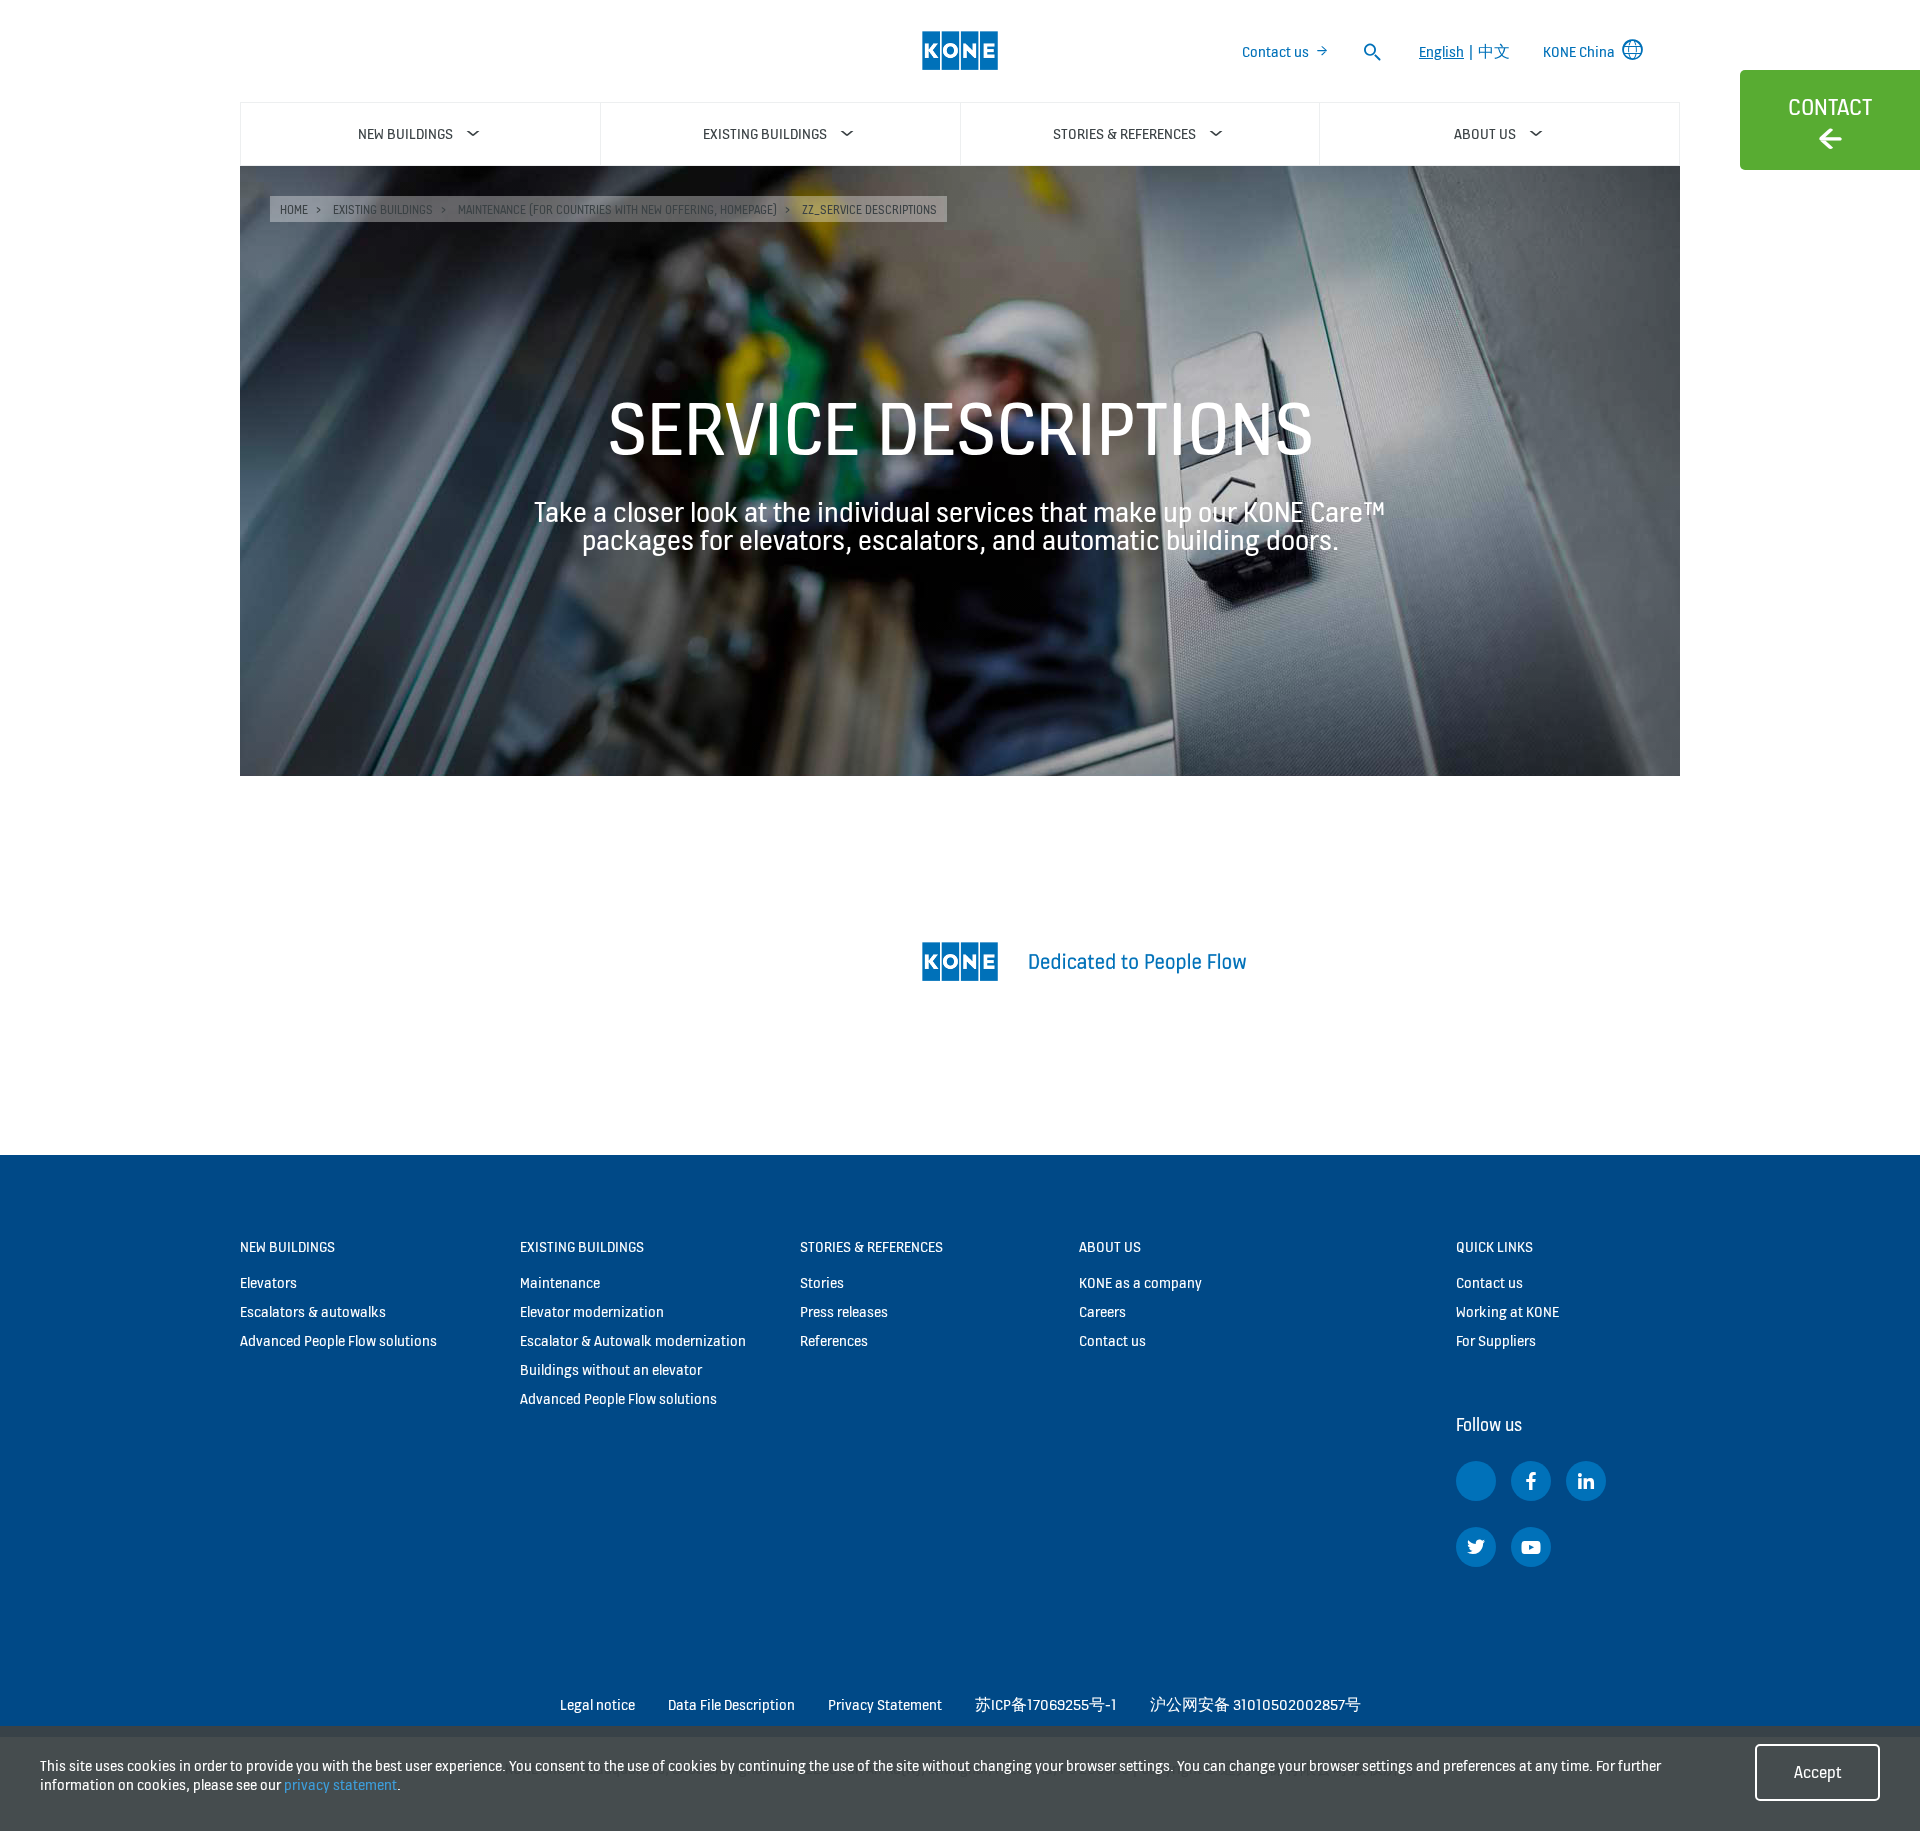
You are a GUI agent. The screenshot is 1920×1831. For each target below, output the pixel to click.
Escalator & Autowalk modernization (633, 1340)
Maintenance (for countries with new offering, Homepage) (617, 209)
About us (1110, 1246)
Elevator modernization (592, 1311)
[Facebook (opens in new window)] (1531, 1481)
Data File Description (731, 1704)
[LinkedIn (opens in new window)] (1586, 1481)
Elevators (268, 1282)
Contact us (1275, 51)
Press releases (844, 1311)
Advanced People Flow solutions (338, 1340)
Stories (822, 1282)
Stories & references (871, 1246)
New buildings (287, 1246)
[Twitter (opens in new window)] (1476, 1547)
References (834, 1340)
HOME (294, 209)
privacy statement (340, 1784)
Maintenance (560, 1282)
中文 (1494, 51)
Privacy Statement (885, 1704)
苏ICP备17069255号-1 (1046, 1704)
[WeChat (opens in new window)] (1476, 1481)
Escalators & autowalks (313, 1311)
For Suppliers (1496, 1340)
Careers (1102, 1311)
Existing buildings (383, 209)
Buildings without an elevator (611, 1369)
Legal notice (597, 1704)
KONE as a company (1140, 1282)
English (1441, 51)
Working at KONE (1507, 1311)
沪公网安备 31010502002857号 (1255, 1704)
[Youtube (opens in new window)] (1531, 1547)
